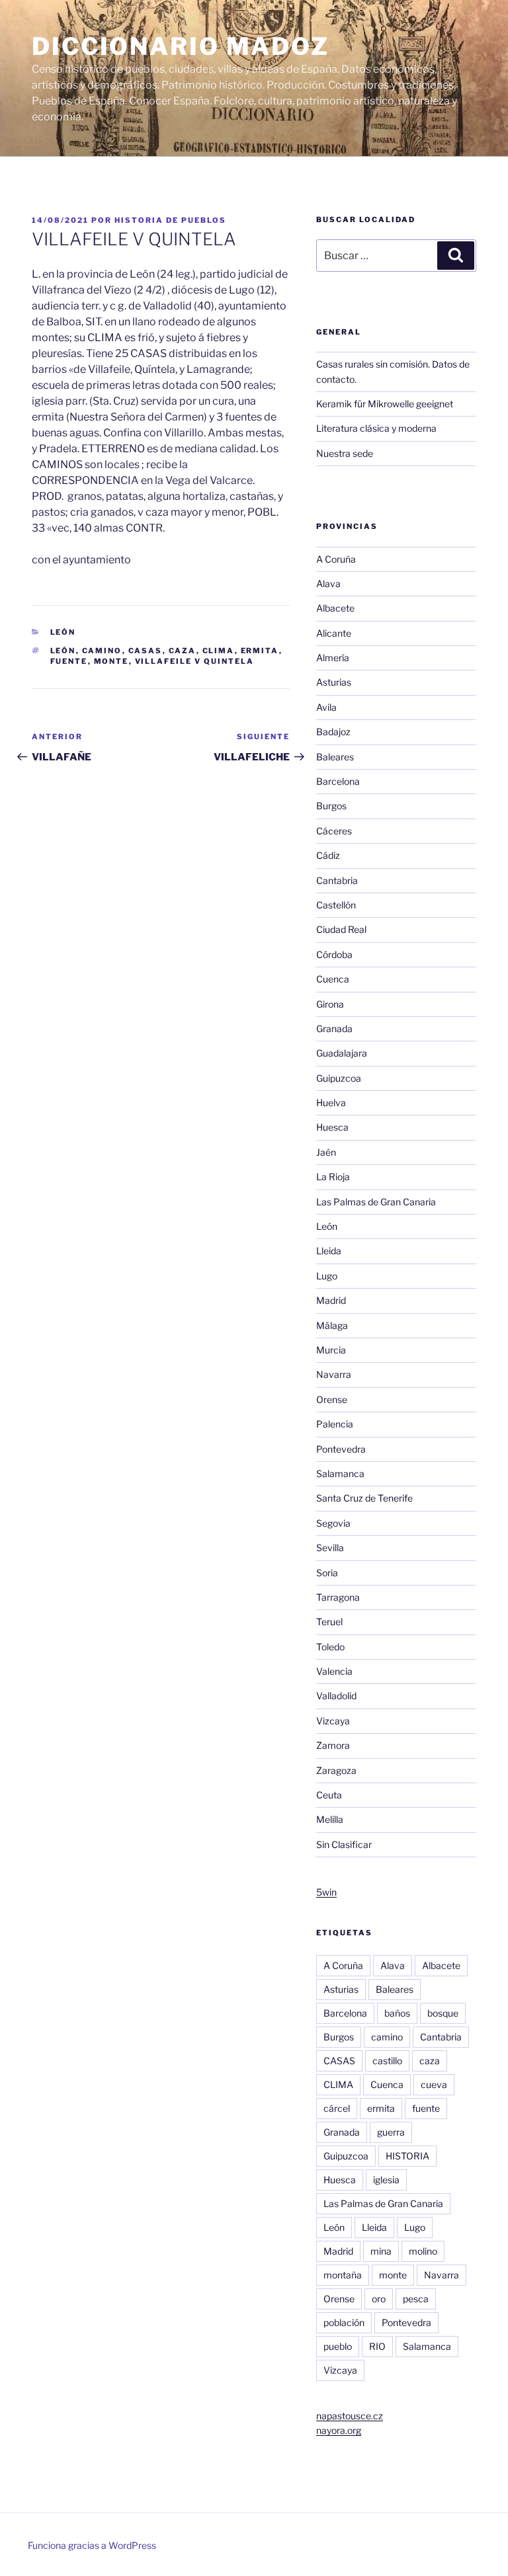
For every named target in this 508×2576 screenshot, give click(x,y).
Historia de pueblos (170, 220)
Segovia (333, 1523)
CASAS (146, 651)
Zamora (333, 1745)
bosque (443, 2013)
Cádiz (328, 855)
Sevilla (330, 1548)
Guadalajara (342, 1053)
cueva (434, 2084)
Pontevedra (341, 1449)
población (344, 2322)
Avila (326, 707)
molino (423, 2251)
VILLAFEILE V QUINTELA (195, 661)
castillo (387, 2061)
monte (111, 661)
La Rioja (333, 1177)
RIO (377, 2346)
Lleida (329, 1251)
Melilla (330, 1819)
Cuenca (333, 979)
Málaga (332, 1325)
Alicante (334, 633)
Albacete (335, 608)
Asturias (334, 682)
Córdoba (334, 954)
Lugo (327, 1276)
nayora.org (339, 2430)
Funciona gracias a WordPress (92, 2545)
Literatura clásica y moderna (376, 428)
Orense (332, 1399)
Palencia (335, 1424)
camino (102, 651)
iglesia (386, 2180)
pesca (416, 2299)
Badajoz (333, 732)
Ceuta (329, 1795)
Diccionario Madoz (181, 46)
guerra (391, 2132)
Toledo (330, 1647)
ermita (260, 651)
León (63, 632)
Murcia (331, 1350)
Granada (334, 1028)
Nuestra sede (345, 453)
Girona (330, 1004)
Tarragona (338, 1597)
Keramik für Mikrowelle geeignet (385, 404)
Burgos (331, 806)
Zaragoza (336, 1770)
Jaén (326, 1152)
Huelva (331, 1103)
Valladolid (336, 1696)
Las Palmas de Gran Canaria (376, 1202)
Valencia (334, 1671)
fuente (69, 661)
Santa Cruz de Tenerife (364, 1498)
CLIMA (219, 651)
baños (397, 2013)
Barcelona (338, 781)
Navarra (334, 1374)
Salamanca (340, 1473)
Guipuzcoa (339, 1078)
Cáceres (334, 831)
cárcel (337, 2108)
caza (183, 651)
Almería (333, 658)
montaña (343, 2275)
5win (326, 1892)
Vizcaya (333, 1721)
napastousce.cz (350, 2416)
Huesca (332, 1127)
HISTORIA (407, 2156)
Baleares (335, 757)
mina (381, 2251)
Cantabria (337, 880)
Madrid (331, 1300)
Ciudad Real (341, 929)
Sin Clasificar (344, 1844)
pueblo (338, 2346)
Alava (328, 584)
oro (379, 2299)
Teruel (329, 1622)
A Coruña (336, 559)
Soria (327, 1573)
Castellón (336, 905)
